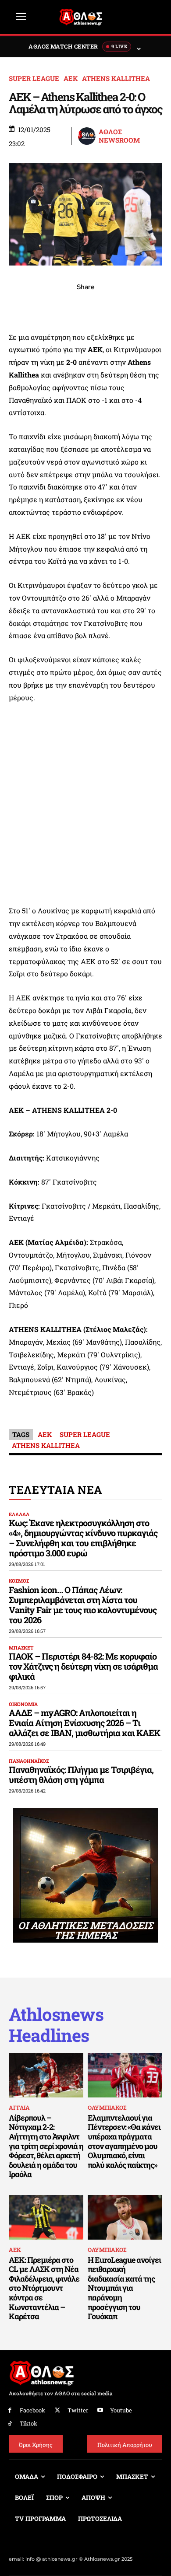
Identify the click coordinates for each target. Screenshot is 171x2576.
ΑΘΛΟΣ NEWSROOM (119, 136)
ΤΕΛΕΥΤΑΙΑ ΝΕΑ (55, 1490)
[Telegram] (106, 306)
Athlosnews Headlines (56, 2025)
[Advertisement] (85, 804)
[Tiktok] (10, 2424)
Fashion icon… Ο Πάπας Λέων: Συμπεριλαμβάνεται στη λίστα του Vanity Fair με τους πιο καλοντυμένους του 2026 (83, 1605)
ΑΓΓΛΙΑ (19, 2108)
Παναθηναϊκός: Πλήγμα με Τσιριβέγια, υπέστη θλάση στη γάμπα (81, 1774)
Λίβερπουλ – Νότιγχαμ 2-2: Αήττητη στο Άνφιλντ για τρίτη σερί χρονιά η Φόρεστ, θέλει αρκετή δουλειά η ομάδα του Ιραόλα (46, 2146)
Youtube (121, 2410)
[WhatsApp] (65, 306)
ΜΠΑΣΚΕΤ (21, 1648)
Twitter (78, 2410)
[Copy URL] (126, 306)
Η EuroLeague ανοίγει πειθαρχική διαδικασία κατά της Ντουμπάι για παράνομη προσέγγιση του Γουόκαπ (124, 2288)
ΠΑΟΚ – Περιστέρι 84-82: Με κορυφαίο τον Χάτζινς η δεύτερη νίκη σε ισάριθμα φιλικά (83, 1666)
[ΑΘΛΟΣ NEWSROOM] (87, 136)
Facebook (32, 2410)
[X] (45, 306)
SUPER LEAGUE (34, 79)
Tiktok (28, 2423)
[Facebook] (25, 306)
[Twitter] (58, 2410)
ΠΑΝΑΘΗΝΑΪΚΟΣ (29, 1761)
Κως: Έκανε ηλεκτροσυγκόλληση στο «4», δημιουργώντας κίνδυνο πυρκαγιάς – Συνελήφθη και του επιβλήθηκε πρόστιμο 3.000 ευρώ (83, 1538)
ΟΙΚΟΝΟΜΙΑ (23, 1704)
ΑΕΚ (71, 79)
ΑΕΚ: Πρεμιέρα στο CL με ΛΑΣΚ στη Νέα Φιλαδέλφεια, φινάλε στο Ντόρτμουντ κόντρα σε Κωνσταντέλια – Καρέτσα (44, 2288)
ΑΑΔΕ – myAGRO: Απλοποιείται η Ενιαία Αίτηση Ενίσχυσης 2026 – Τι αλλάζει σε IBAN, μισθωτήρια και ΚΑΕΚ (84, 1723)
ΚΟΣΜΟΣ (19, 1581)
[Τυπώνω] (146, 306)
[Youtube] (101, 2410)
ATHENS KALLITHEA (116, 79)
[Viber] (85, 306)
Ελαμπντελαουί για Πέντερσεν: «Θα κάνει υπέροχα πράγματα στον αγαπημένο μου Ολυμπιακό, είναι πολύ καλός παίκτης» (124, 2141)
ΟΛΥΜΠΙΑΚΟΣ (107, 2108)
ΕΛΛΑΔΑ (19, 1514)
